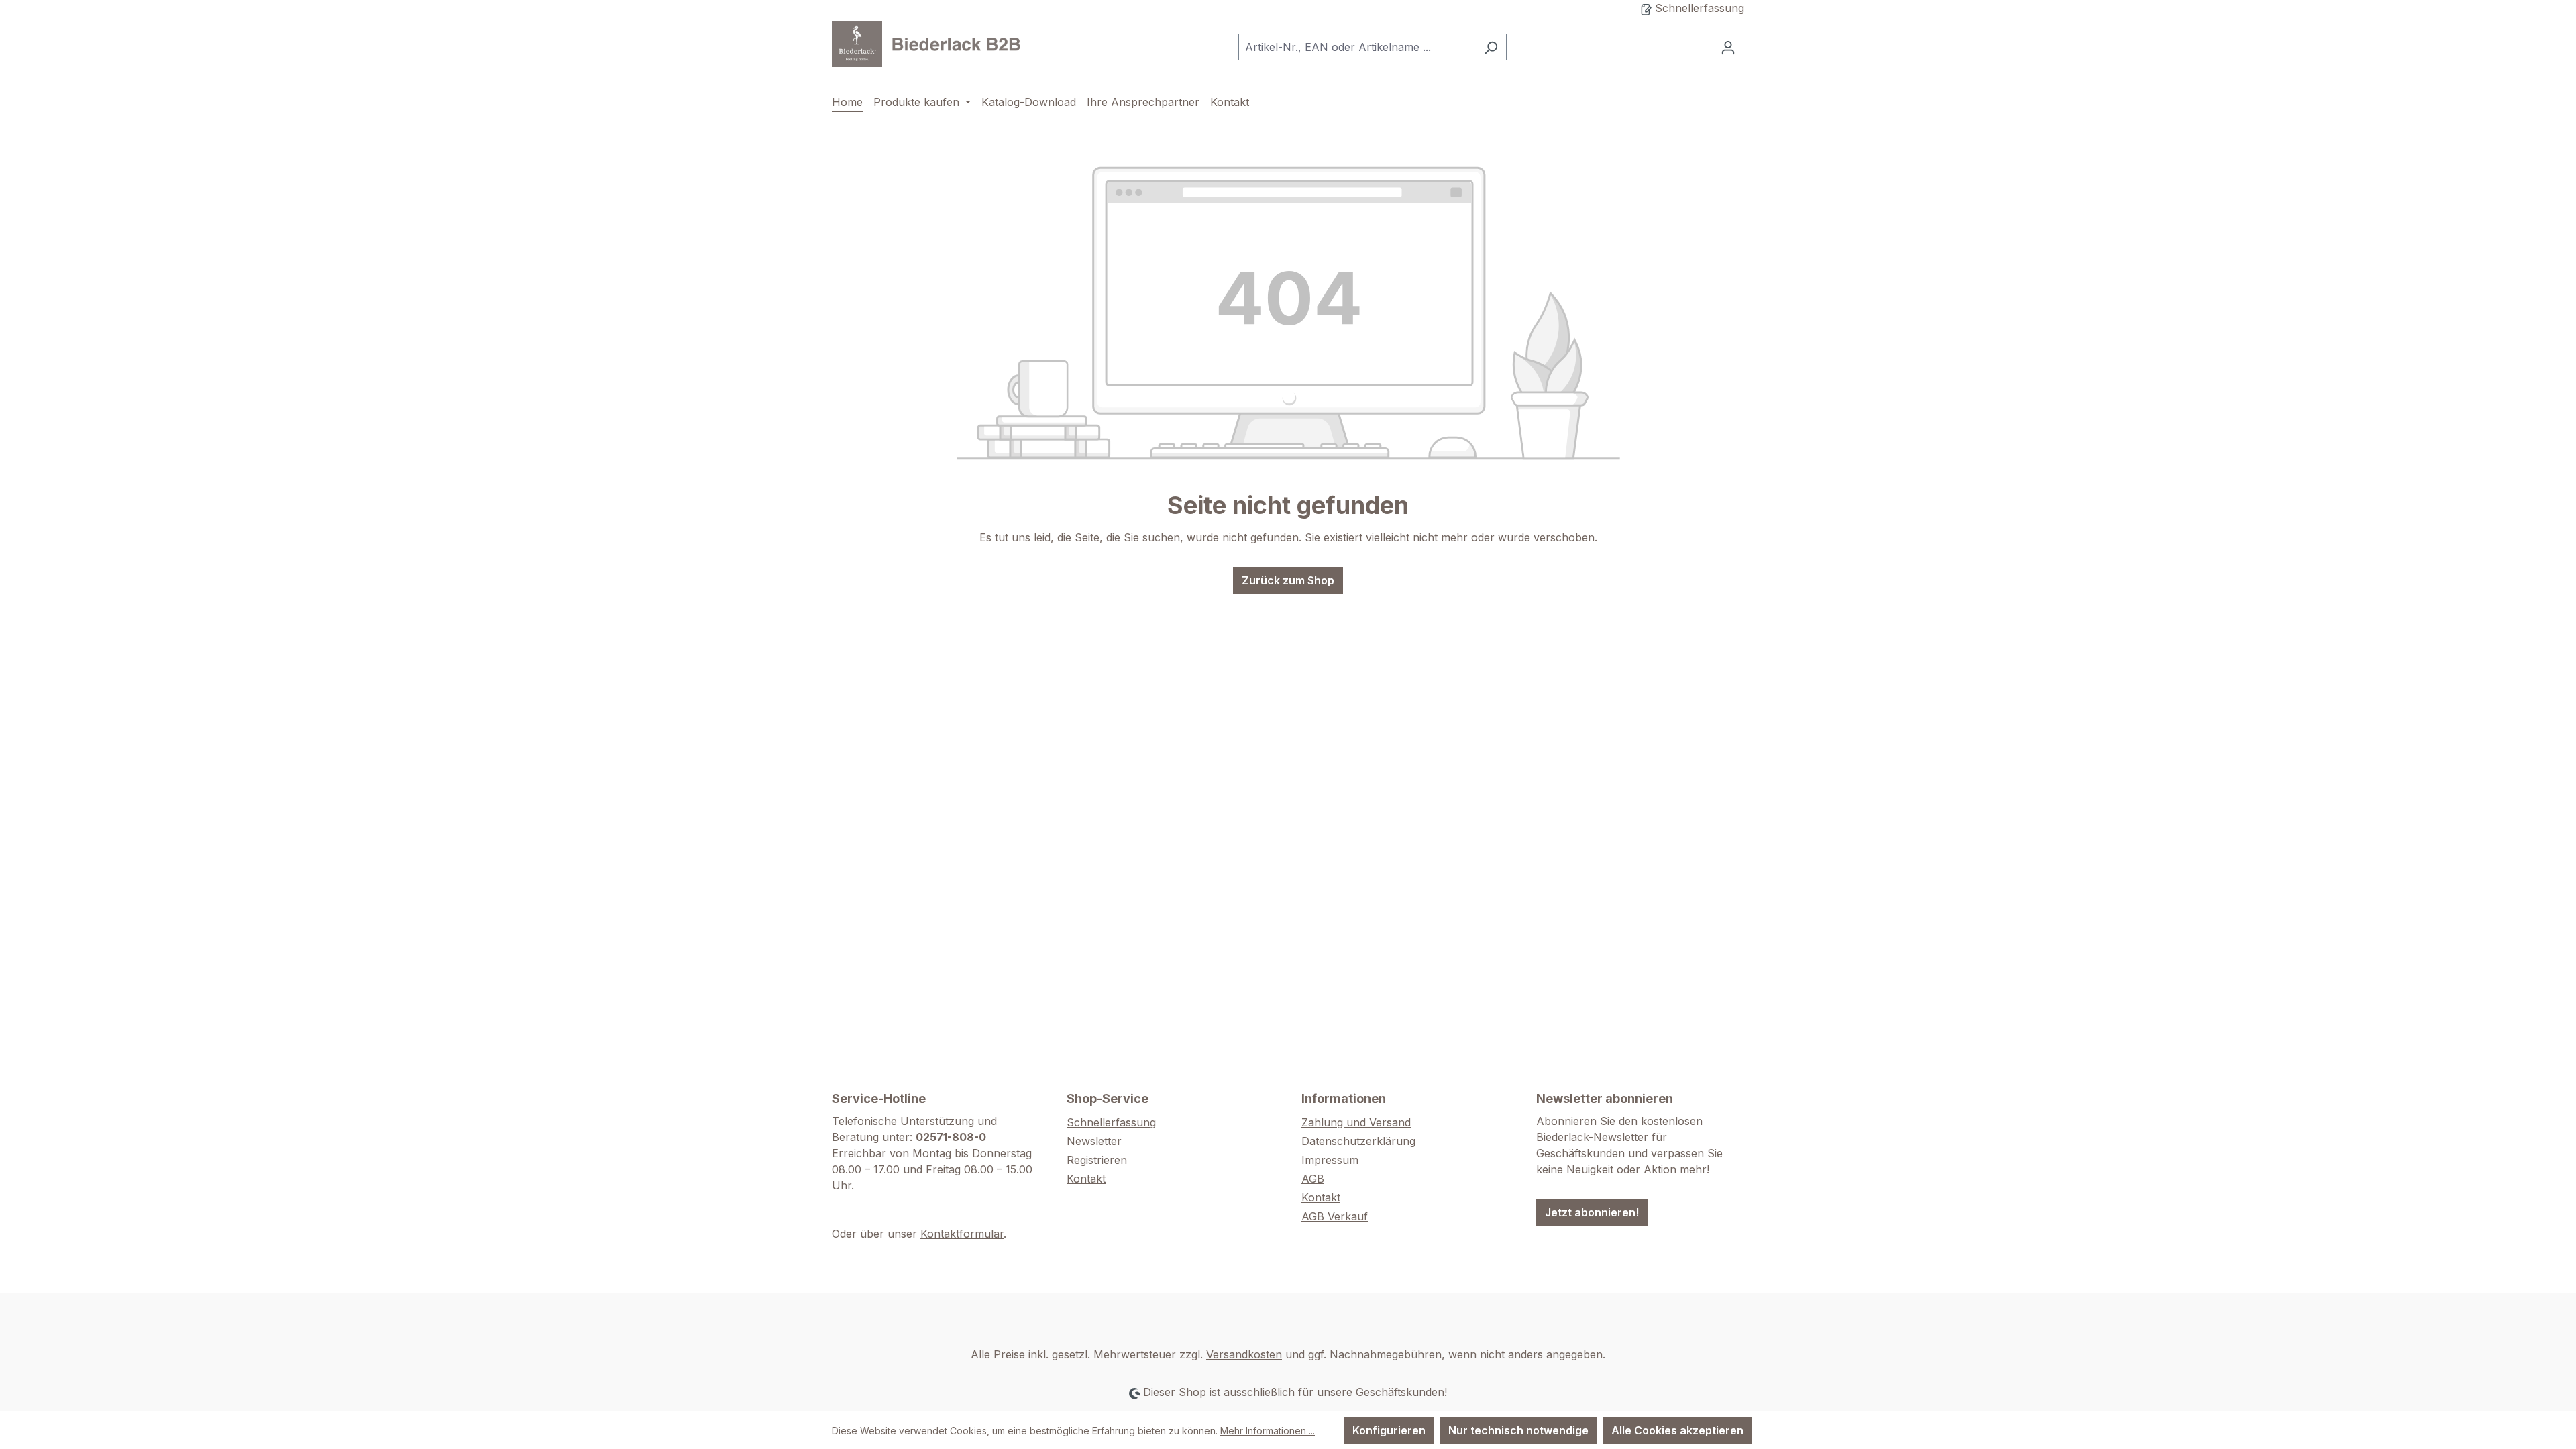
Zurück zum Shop (1288, 580)
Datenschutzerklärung (1358, 1141)
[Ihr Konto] (1728, 47)
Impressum (1330, 1160)
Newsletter (1094, 1141)
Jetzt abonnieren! (1592, 1212)
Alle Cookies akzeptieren (1677, 1430)
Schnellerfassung (1698, 8)
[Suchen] (1491, 47)
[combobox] (1357, 47)
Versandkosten (1244, 1354)
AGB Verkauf (1335, 1216)
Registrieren (1097, 1160)
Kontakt (1086, 1179)
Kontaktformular (962, 1234)
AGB (1313, 1179)
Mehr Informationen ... (1268, 1431)
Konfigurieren (1389, 1430)
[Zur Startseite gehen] (932, 44)
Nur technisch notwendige (1518, 1430)
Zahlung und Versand (1356, 1122)
